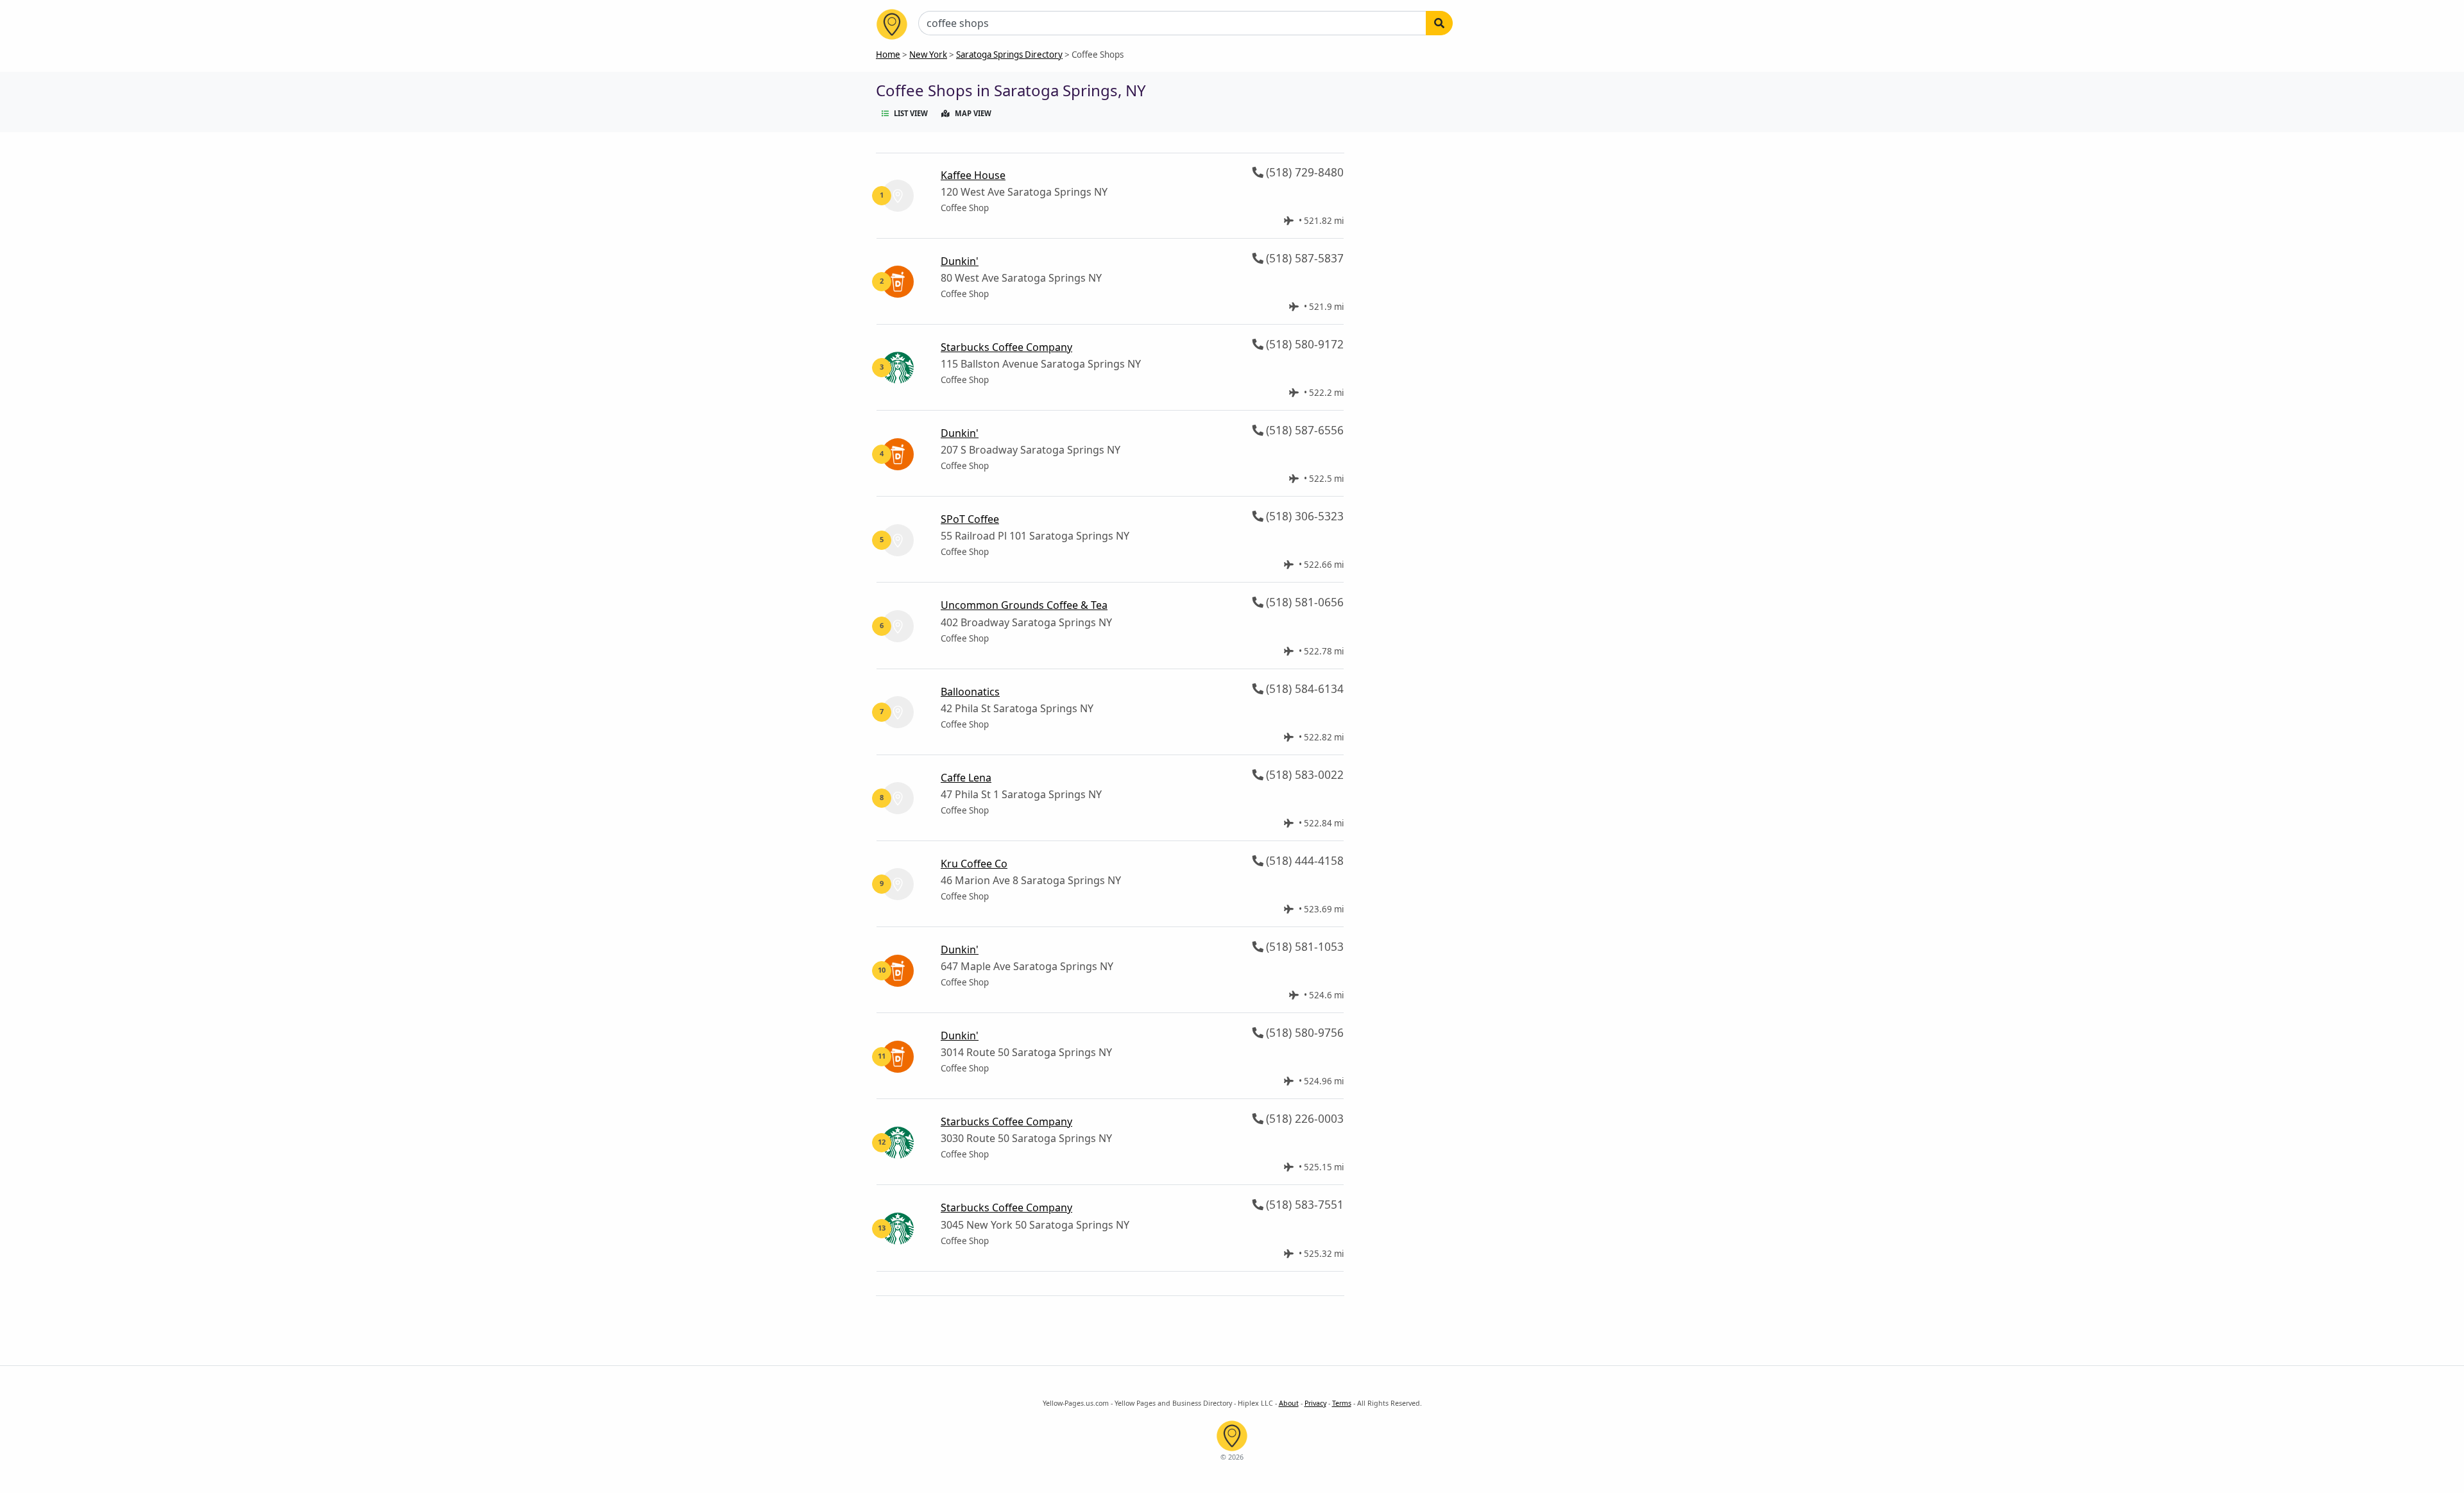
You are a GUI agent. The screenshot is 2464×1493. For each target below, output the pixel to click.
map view (973, 113)
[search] (1439, 23)
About (1289, 1403)
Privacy (1315, 1403)
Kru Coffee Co (974, 864)
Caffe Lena (966, 778)
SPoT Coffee (970, 519)
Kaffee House (973, 175)
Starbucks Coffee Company (1006, 347)
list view (911, 113)
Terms (1342, 1403)
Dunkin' (960, 261)
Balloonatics (970, 692)
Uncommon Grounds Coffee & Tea (1024, 605)
